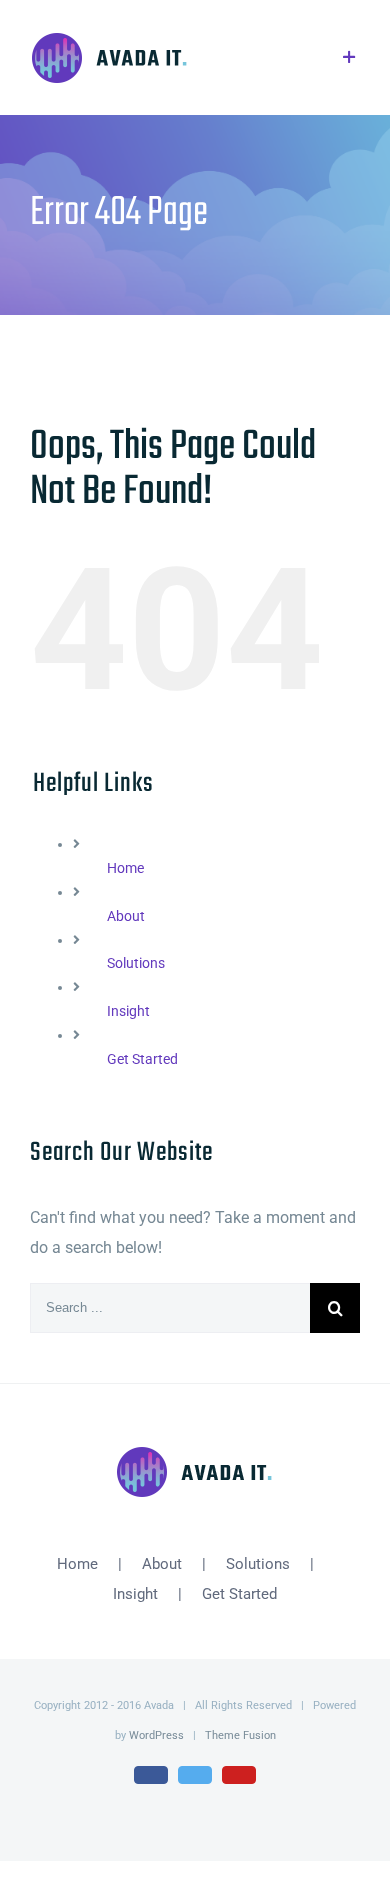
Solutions (136, 963)
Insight (128, 1011)
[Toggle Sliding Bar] (349, 57)
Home (125, 868)
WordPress (156, 1735)
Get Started (142, 1059)
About (126, 916)
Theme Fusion (240, 1735)
